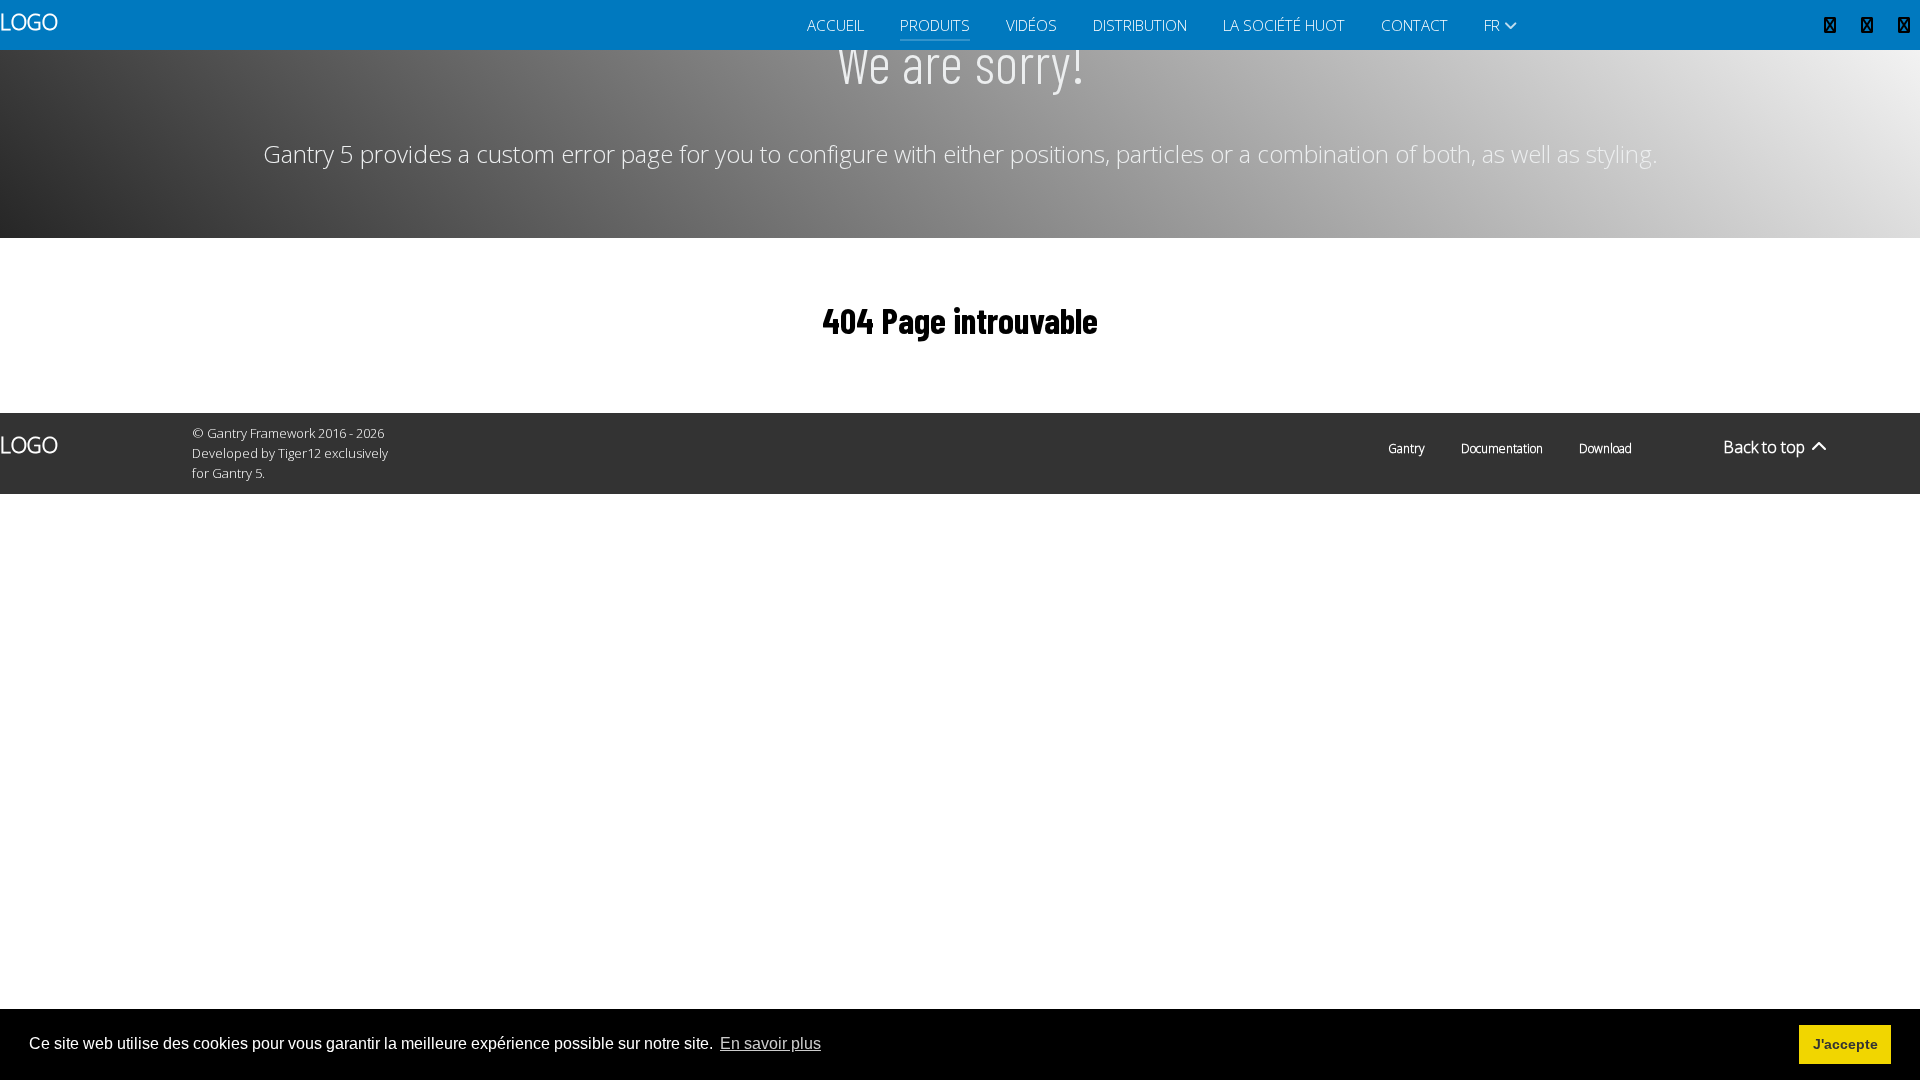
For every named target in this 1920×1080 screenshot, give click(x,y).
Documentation (1502, 448)
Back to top (1766, 447)
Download (1605, 448)
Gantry (1406, 448)
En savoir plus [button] (770, 1043)
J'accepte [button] (1845, 1044)
